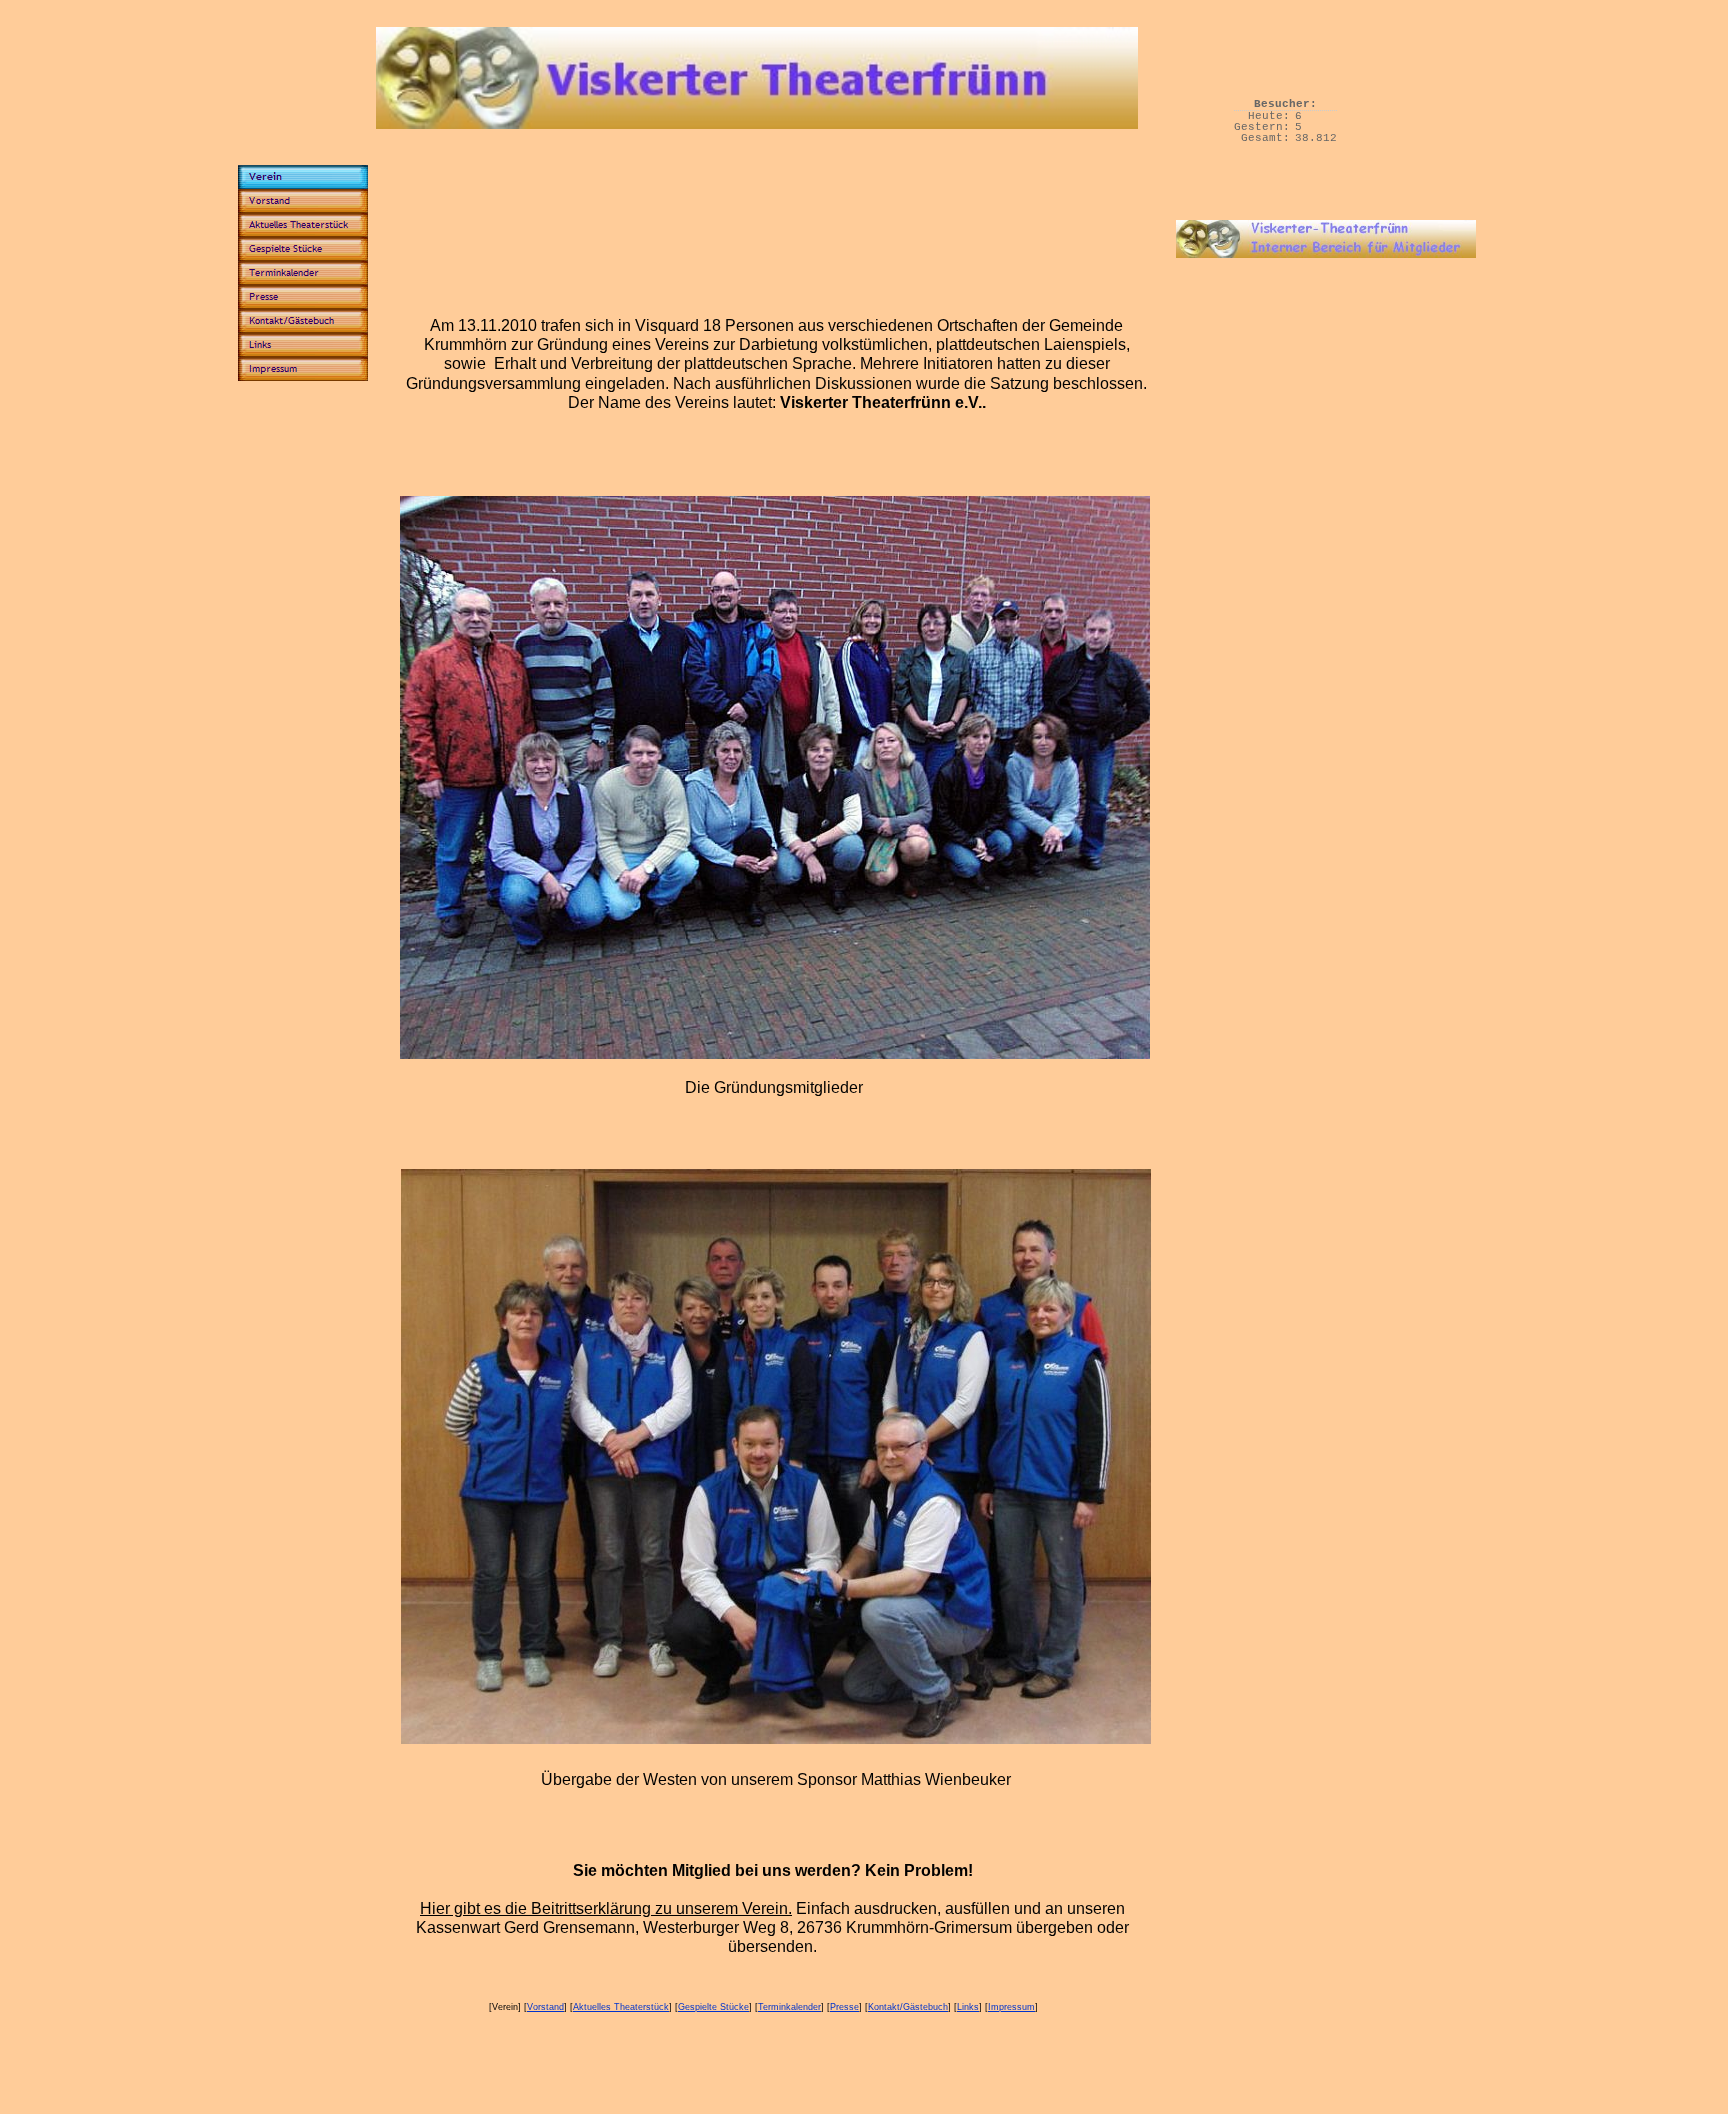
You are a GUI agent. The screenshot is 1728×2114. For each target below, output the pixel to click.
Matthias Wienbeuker (936, 1779)
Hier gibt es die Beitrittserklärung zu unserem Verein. (606, 1908)
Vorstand (545, 2007)
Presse (844, 2007)
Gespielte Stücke (713, 2007)
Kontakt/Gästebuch (908, 2007)
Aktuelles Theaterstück (621, 2007)
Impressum (1011, 2007)
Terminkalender (789, 2007)
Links (968, 2007)
